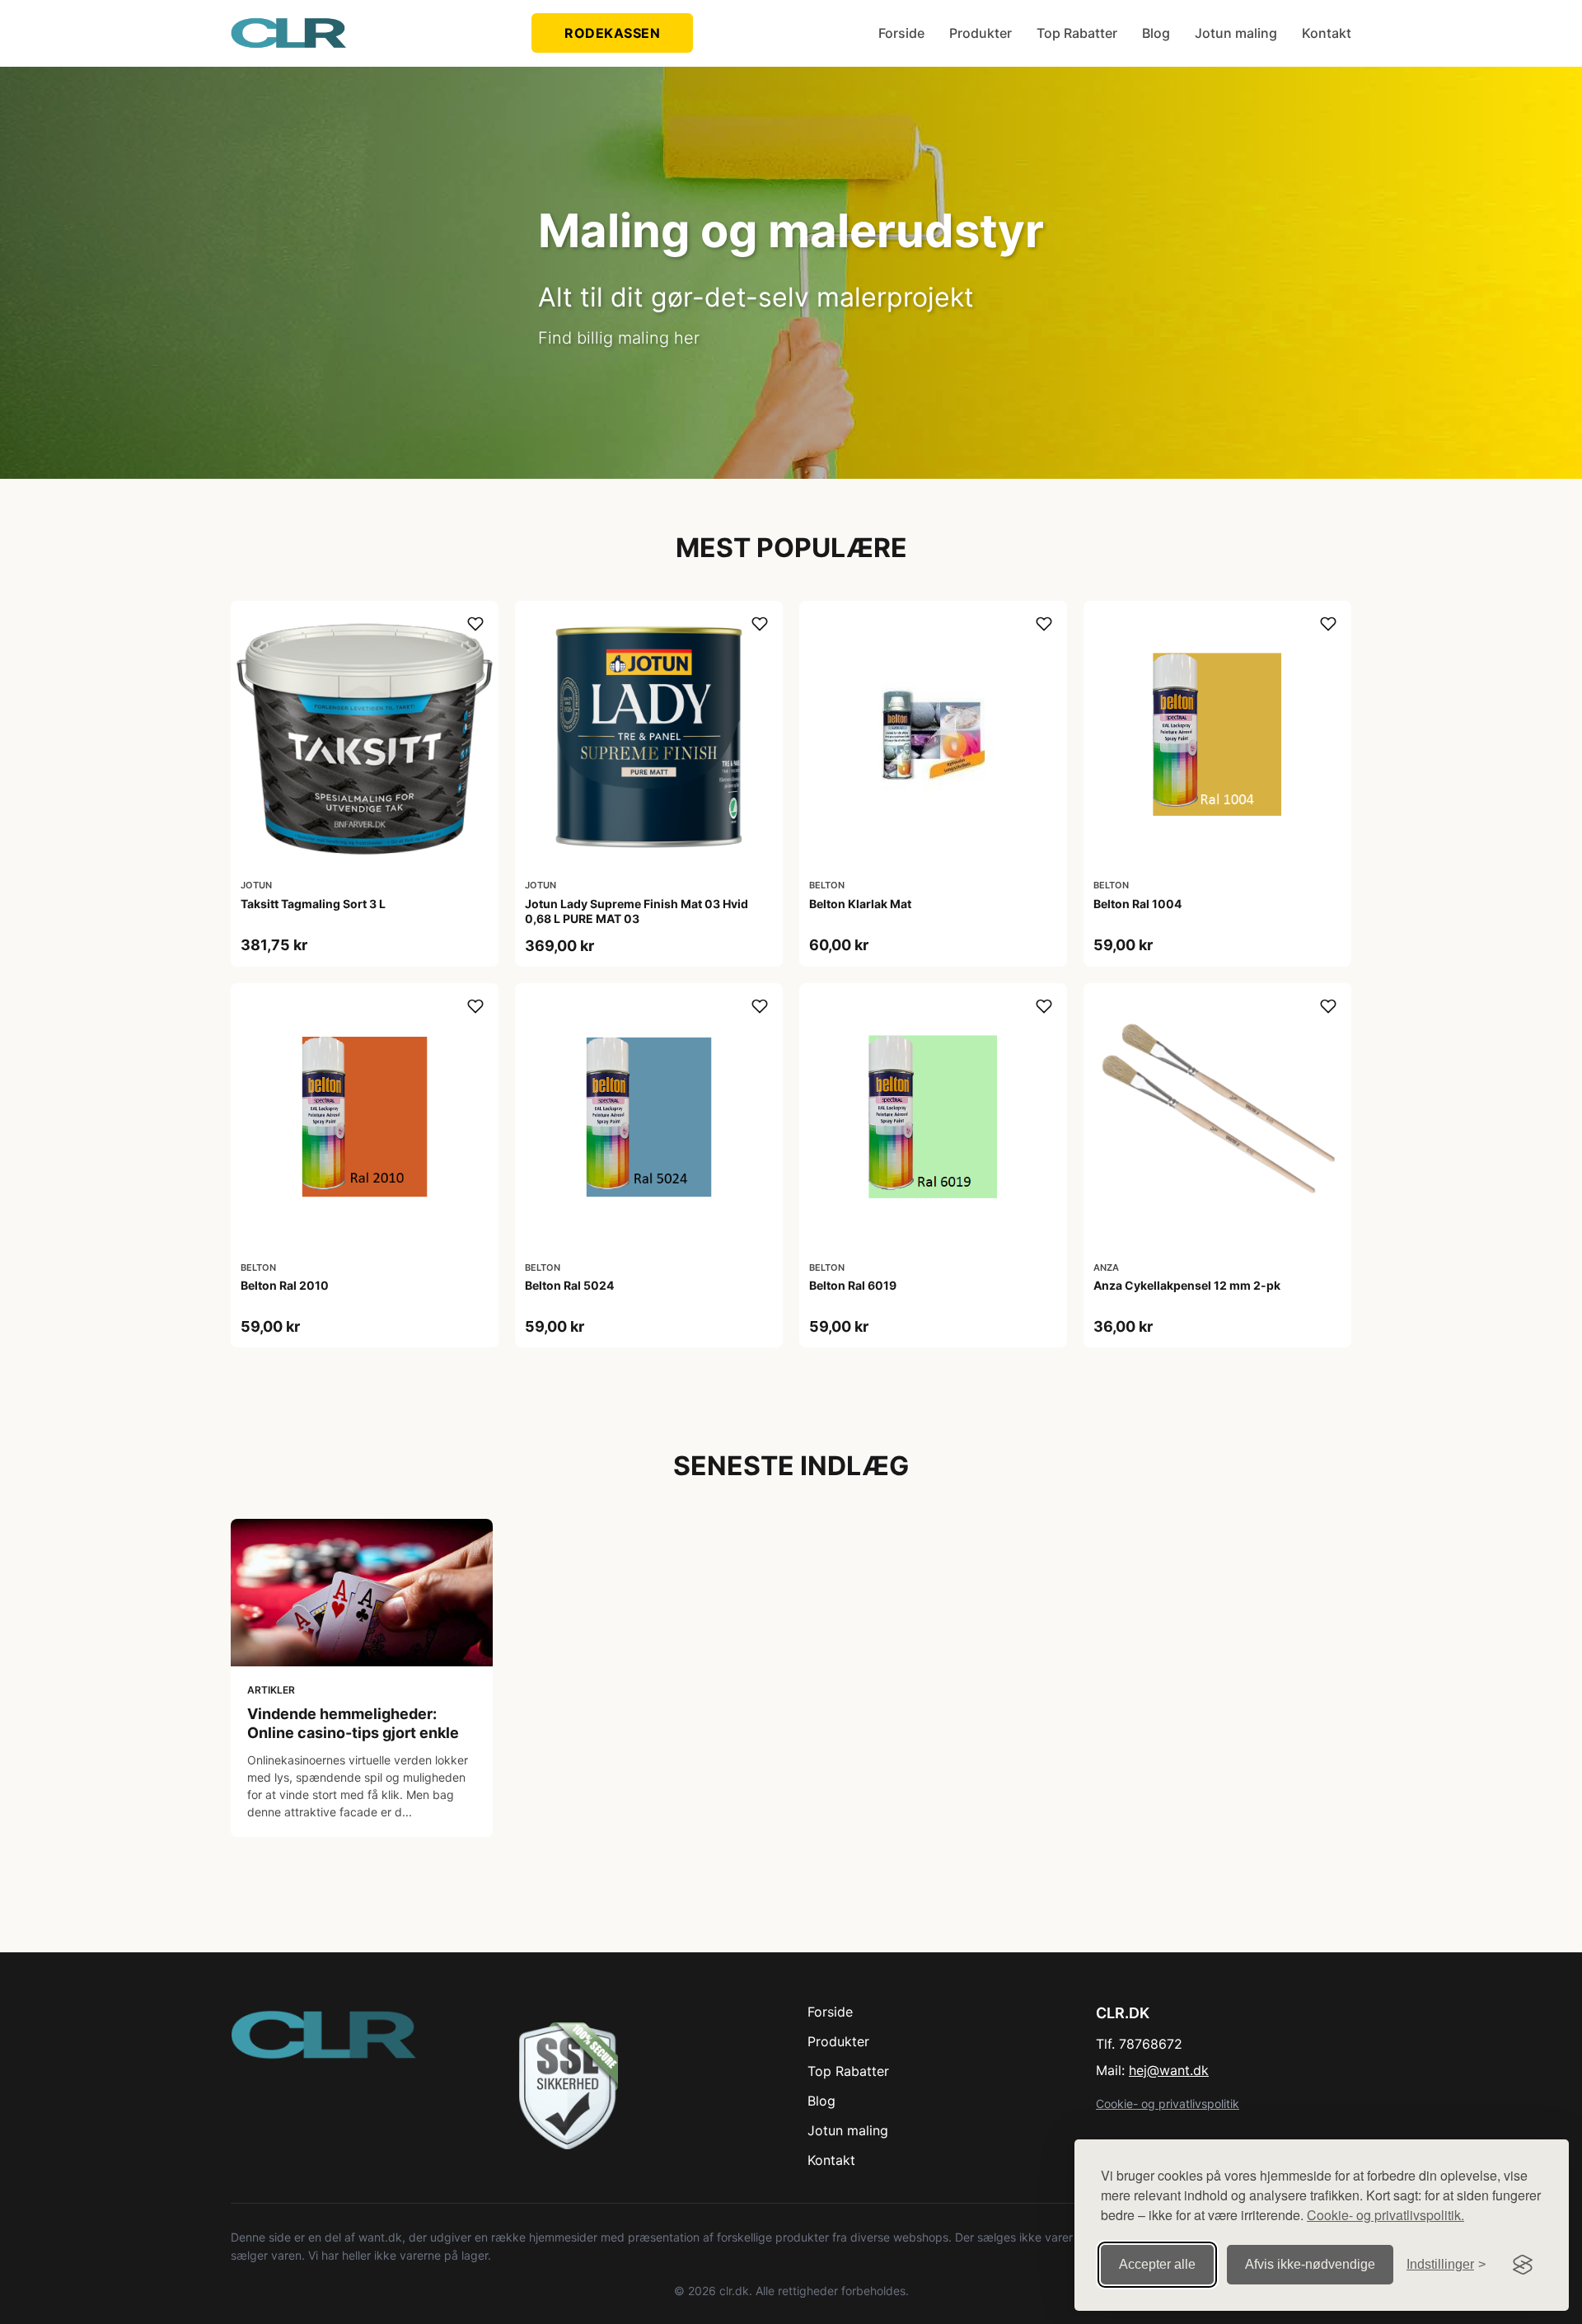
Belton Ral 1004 (1137, 904)
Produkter (981, 33)
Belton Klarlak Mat (860, 904)
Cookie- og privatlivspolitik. (1385, 2215)
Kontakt (1327, 33)
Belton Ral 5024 (569, 1285)
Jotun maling (1236, 33)
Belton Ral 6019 (853, 1285)
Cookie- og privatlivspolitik (1168, 2104)
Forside (901, 33)
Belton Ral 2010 (285, 1285)
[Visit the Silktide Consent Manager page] (1523, 2265)
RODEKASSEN (612, 33)
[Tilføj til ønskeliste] (475, 624)
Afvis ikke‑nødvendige (1310, 2264)
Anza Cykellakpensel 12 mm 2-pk (1187, 1285)
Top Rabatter (1077, 33)
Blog (1156, 33)
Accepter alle (1157, 2264)
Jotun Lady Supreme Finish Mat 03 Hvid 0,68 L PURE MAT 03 (637, 911)
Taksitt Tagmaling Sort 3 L (313, 904)
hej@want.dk (1169, 2070)
